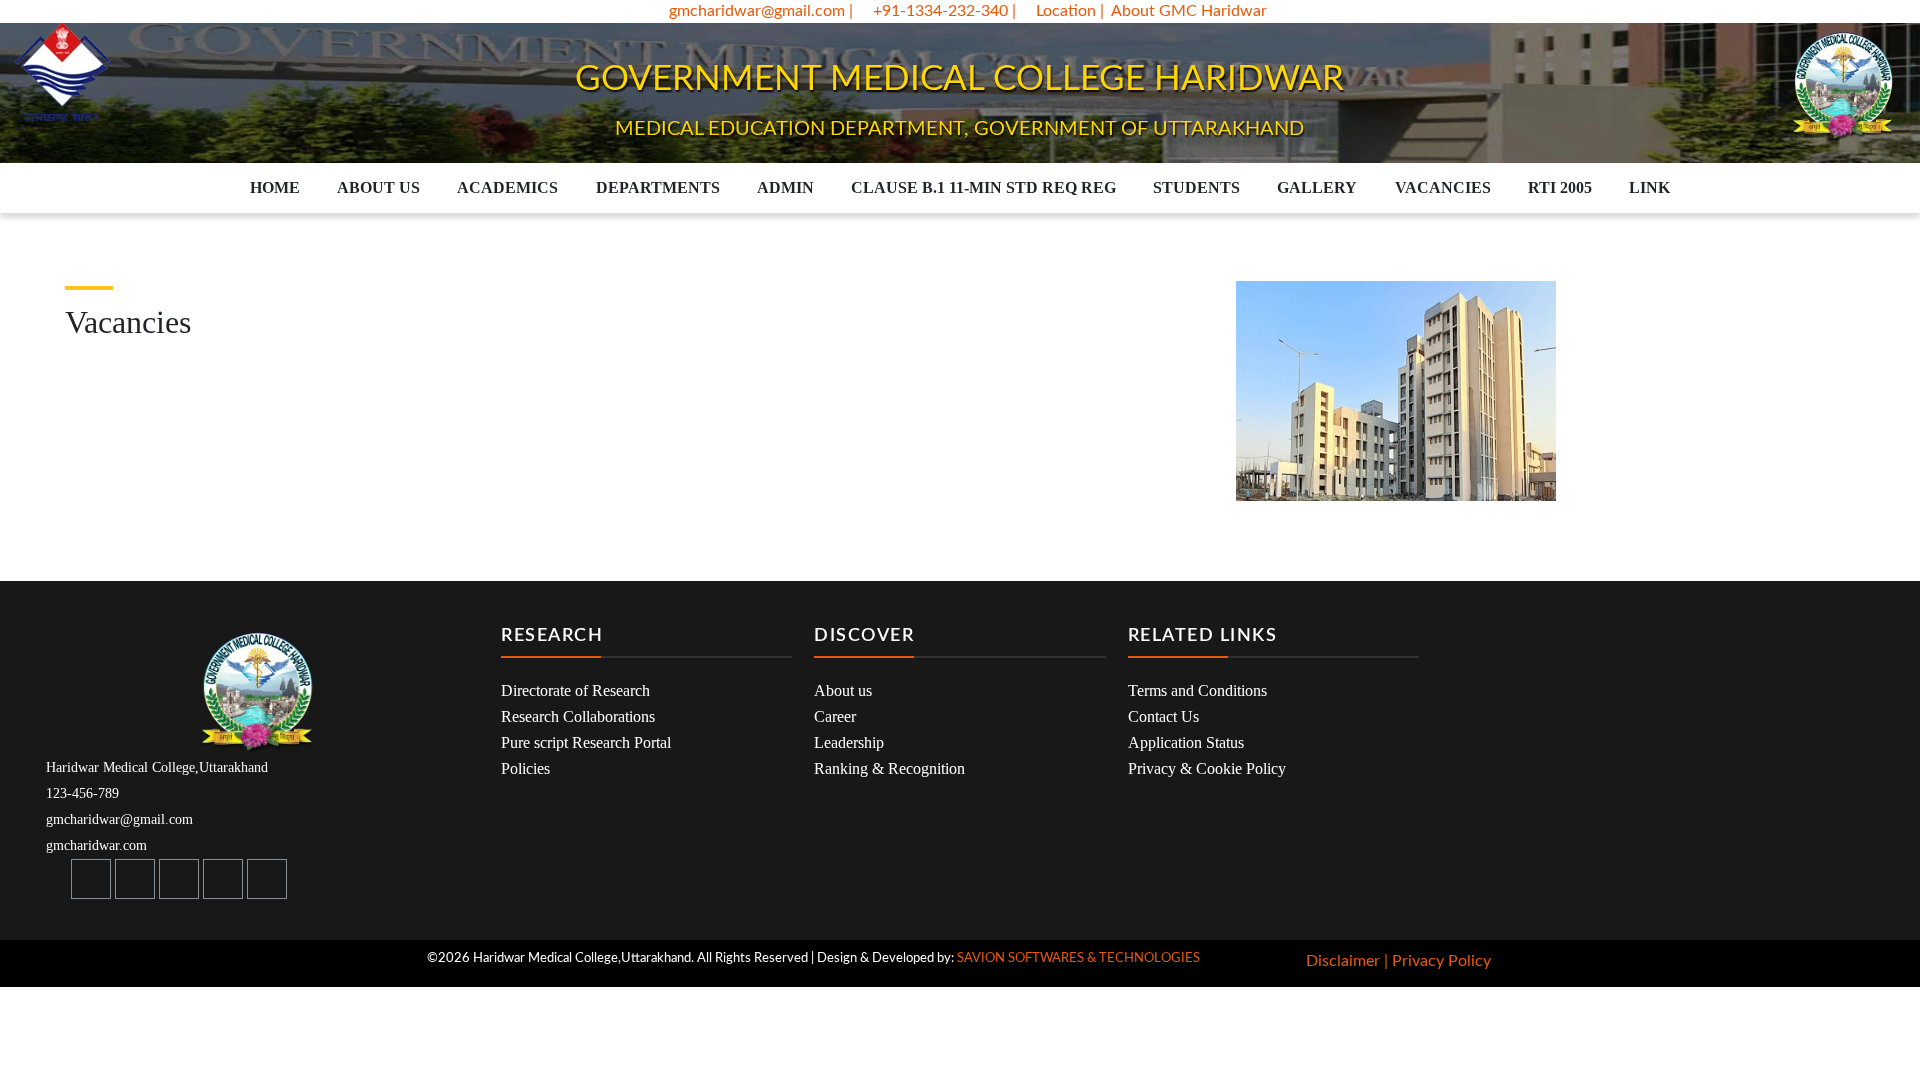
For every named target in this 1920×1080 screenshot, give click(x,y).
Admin (785, 187)
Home (275, 187)
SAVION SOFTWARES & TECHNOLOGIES (1078, 958)
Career (835, 716)
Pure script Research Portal (586, 742)
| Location (1056, 11)
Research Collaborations (578, 716)
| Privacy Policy (1437, 961)
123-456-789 (80, 793)
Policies (525, 768)
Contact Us (1163, 716)
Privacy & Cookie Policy (1207, 768)
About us (843, 690)
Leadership (849, 742)
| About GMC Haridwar (1183, 11)
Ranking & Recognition (889, 768)
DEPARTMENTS (658, 187)
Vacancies (1443, 187)
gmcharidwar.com (94, 845)
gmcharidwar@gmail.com (755, 11)
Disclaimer (1343, 961)
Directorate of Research (575, 690)
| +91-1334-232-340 (928, 11)
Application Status (1186, 742)
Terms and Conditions (1197, 690)
